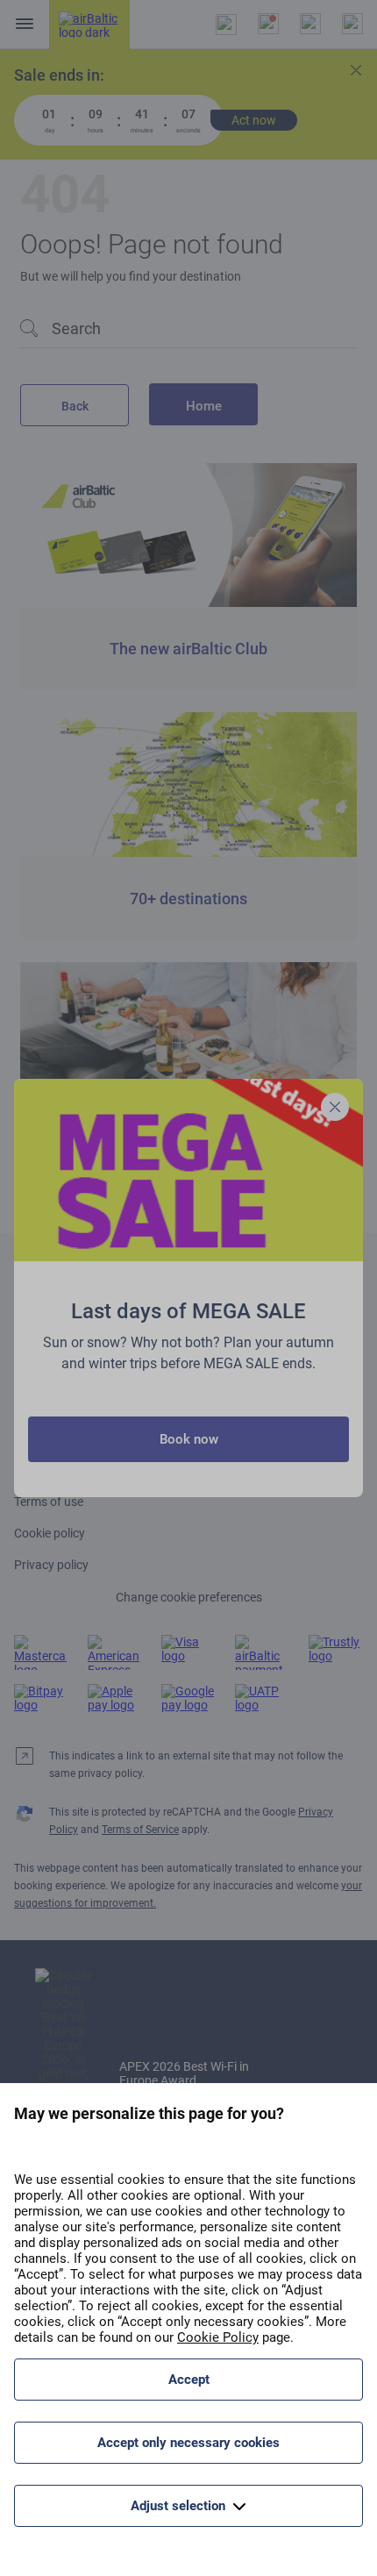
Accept (189, 2380)
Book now (189, 1439)
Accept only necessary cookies (188, 2443)
